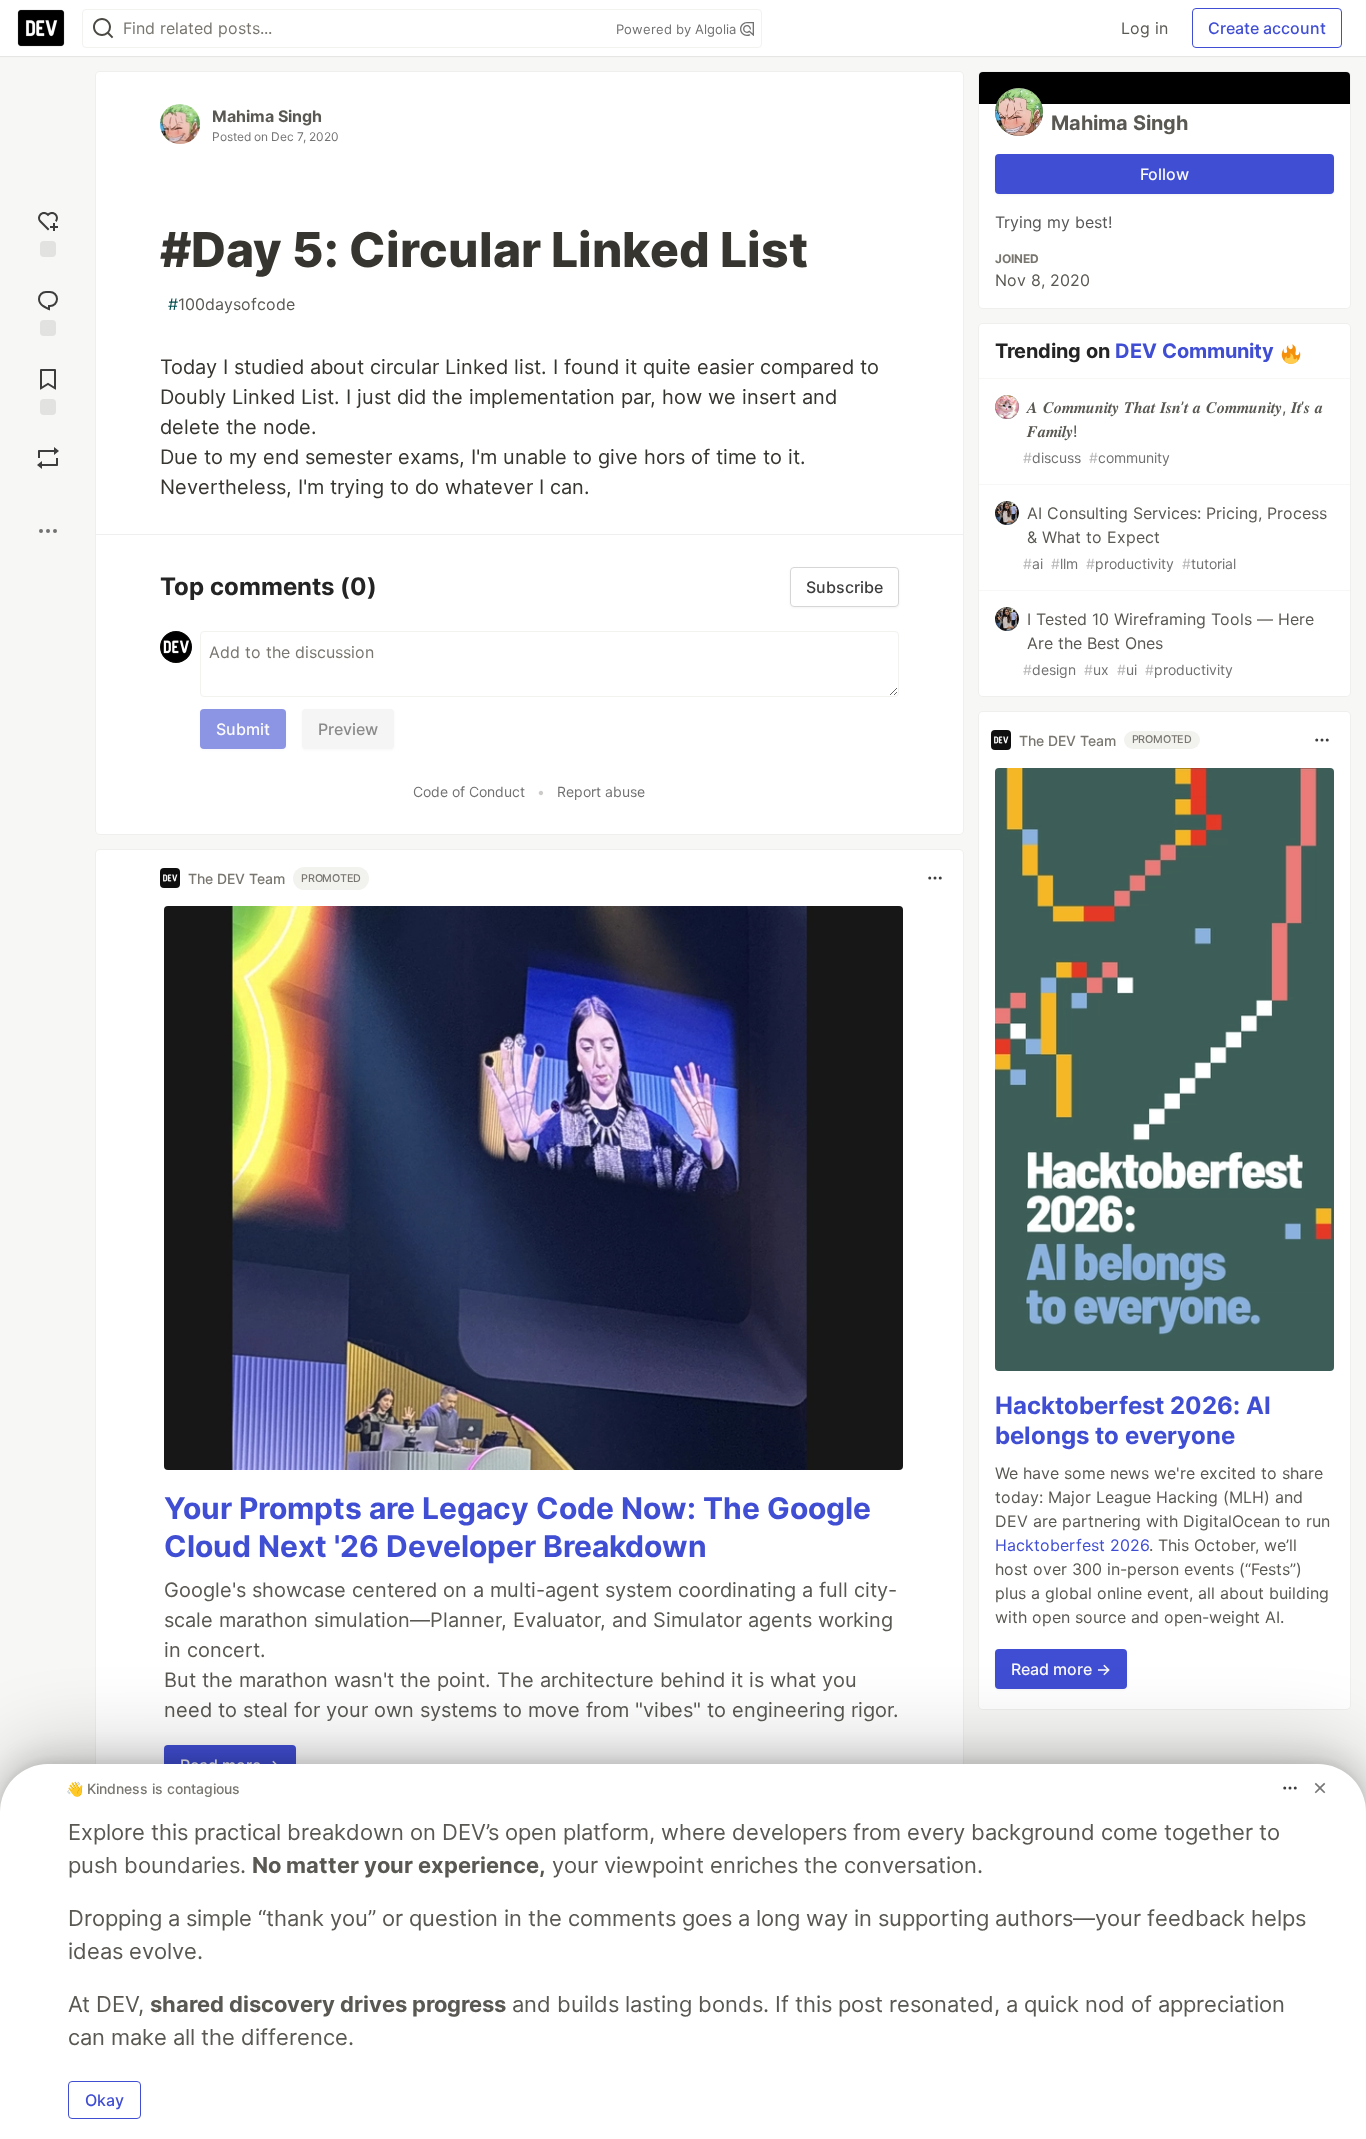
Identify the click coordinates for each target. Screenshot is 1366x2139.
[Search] (103, 28)
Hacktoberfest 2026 (1072, 1545)
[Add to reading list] (48, 389)
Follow (1164, 174)
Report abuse (601, 791)
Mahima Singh (267, 116)
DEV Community (1194, 351)
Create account (1267, 28)
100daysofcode (231, 304)
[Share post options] (48, 531)
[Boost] (48, 458)
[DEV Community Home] (41, 28)
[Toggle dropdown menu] (935, 878)
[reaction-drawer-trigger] (48, 231)
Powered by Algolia (678, 29)
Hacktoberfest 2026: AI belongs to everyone (1133, 1420)
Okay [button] (104, 2100)
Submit (243, 729)
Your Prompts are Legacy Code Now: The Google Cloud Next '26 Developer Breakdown (517, 1527)
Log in (1144, 28)
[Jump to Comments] (48, 310)
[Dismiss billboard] (1320, 1788)
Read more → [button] (1061, 1669)
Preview (348, 729)
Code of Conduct (469, 791)
